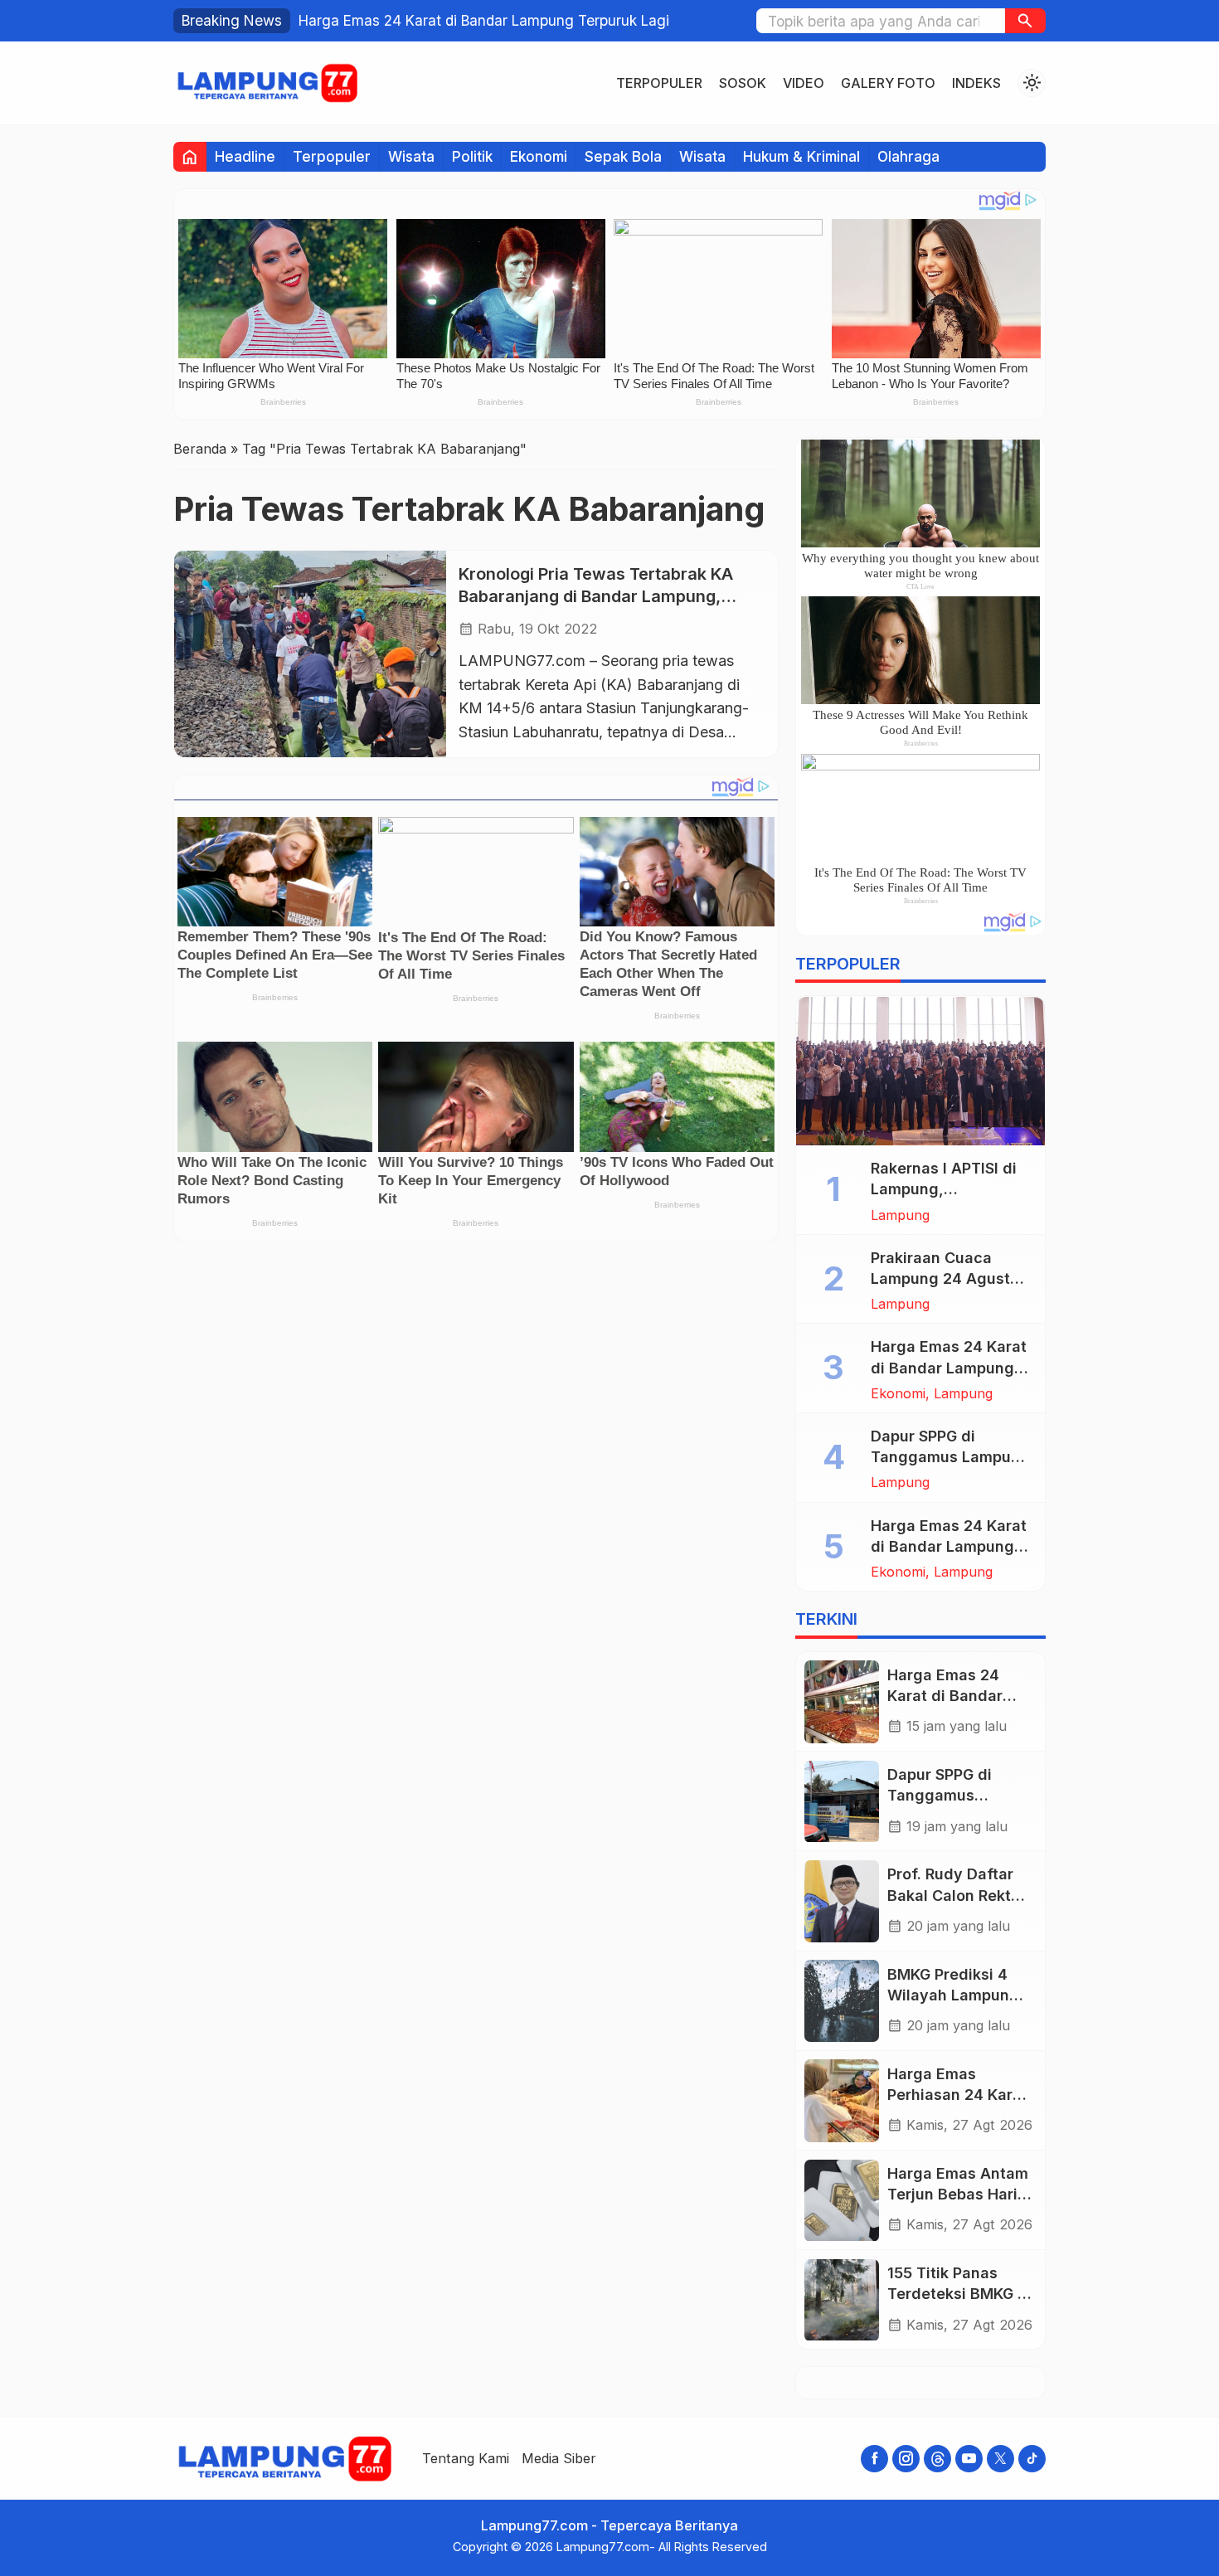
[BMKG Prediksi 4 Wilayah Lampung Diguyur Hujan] (842, 2001)
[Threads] (937, 2459)
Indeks (976, 83)
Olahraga (908, 156)
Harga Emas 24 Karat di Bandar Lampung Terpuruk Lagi (484, 20)
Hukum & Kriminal (801, 156)
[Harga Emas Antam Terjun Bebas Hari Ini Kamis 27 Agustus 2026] (842, 2201)
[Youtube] (969, 2459)
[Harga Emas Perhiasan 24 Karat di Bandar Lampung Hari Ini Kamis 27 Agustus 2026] (842, 2100)
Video (804, 83)
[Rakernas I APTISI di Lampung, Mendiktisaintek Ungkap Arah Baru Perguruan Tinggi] (920, 1072)
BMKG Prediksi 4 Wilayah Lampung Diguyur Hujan (953, 1995)
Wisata (411, 156)
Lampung (900, 1215)
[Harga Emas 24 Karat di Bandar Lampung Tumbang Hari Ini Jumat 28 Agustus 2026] (842, 1701)
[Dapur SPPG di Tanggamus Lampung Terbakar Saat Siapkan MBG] (842, 1802)
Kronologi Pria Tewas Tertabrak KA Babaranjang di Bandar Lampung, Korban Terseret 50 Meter (596, 596)
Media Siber (559, 2458)
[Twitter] (1000, 2459)
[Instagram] (906, 2459)
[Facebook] (874, 2459)
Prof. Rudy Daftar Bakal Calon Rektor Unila (957, 1896)
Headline (245, 156)
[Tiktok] (1032, 2459)
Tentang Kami (466, 2458)
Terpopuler (659, 83)
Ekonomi (539, 156)
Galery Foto (888, 83)
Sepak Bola (623, 156)
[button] (1025, 21)
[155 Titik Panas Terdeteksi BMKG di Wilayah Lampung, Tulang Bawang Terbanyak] (842, 2300)
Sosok (743, 83)
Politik (472, 156)
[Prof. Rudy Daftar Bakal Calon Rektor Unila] (842, 1901)
